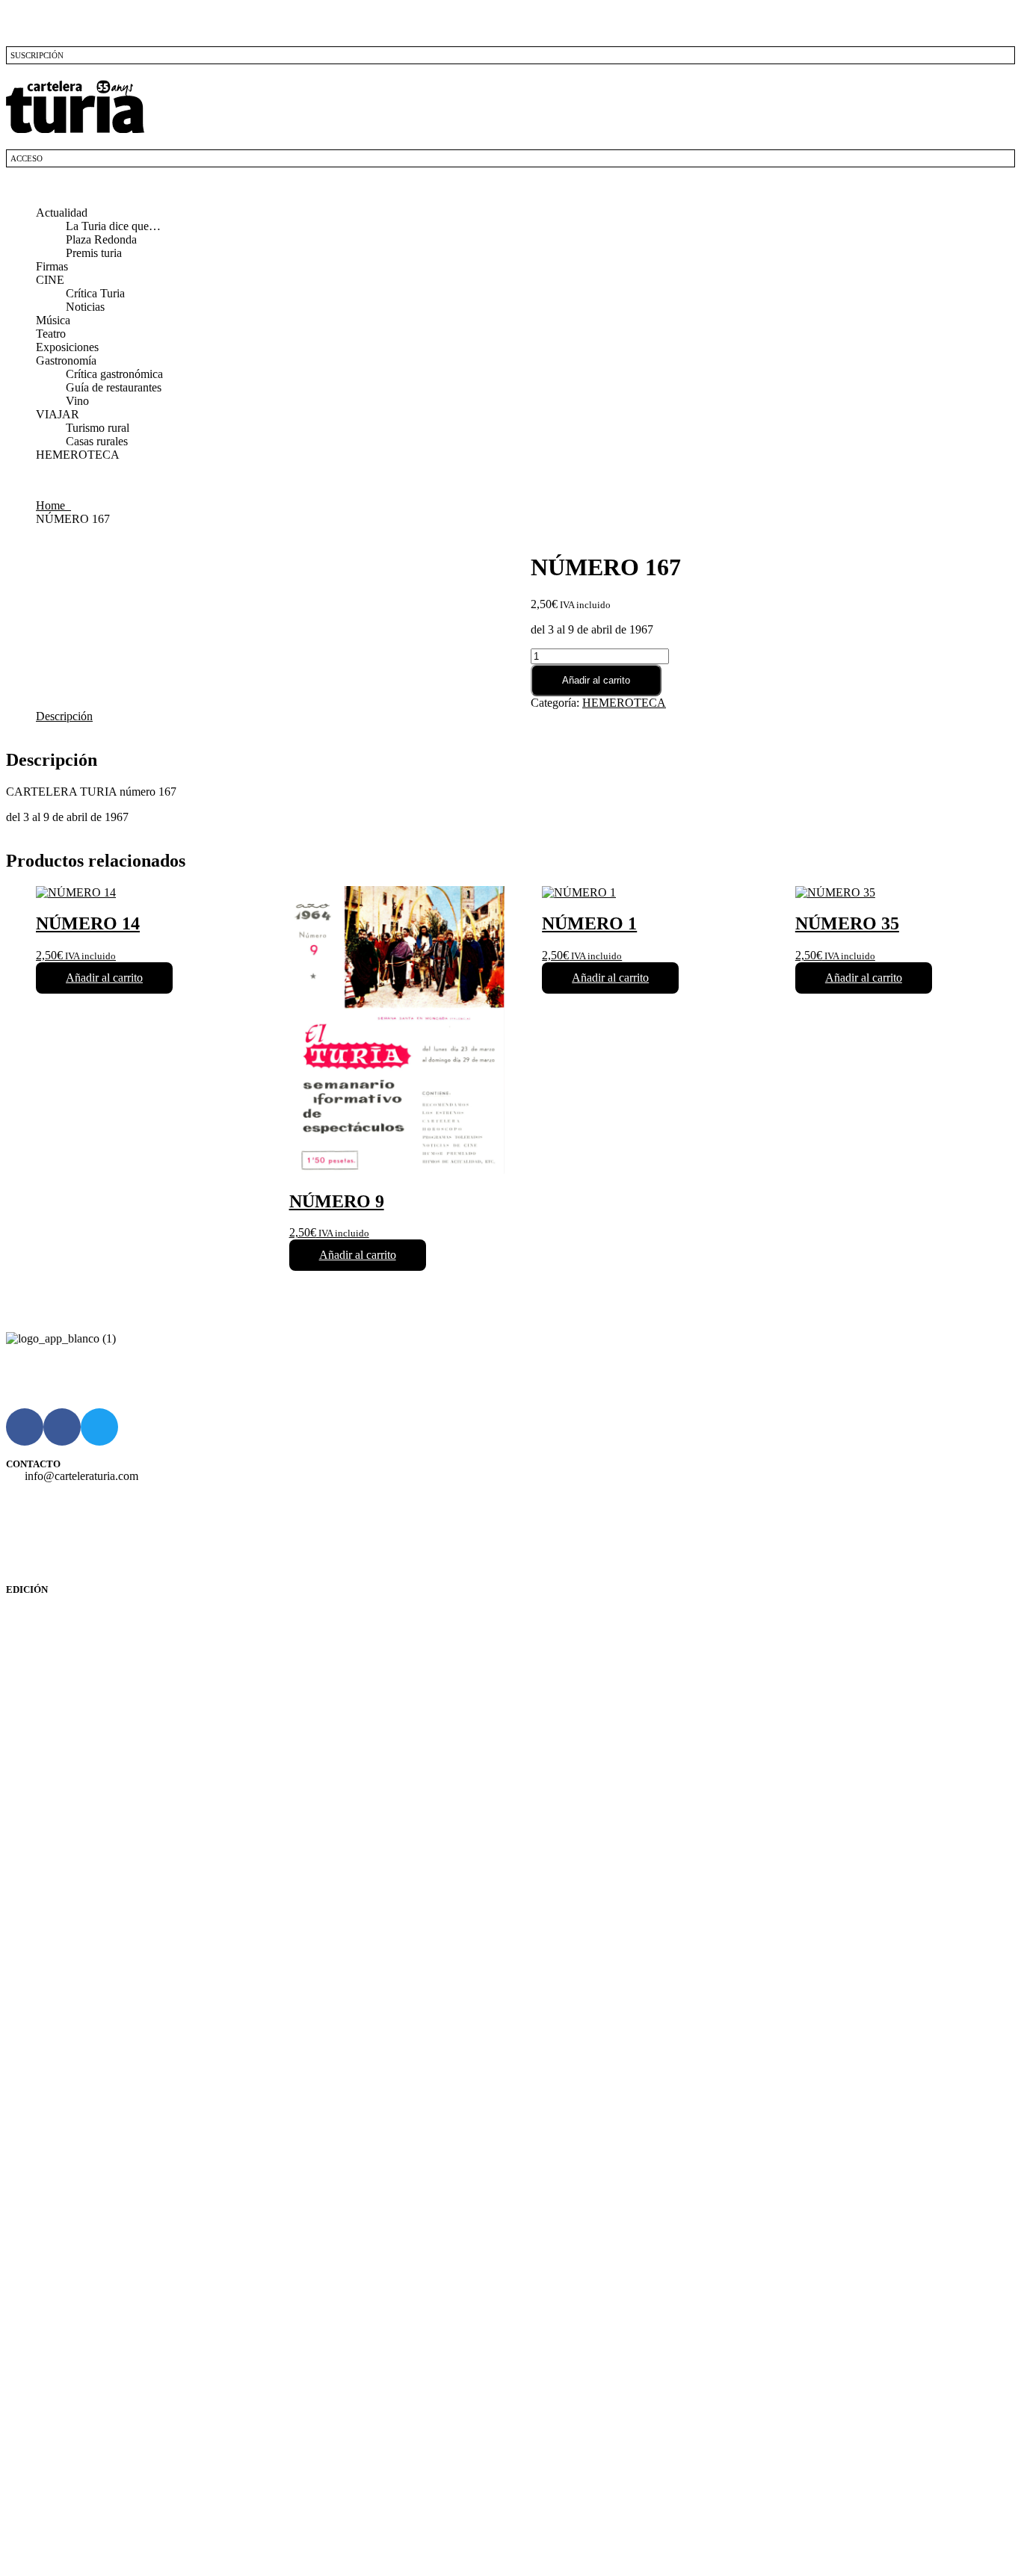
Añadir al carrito (596, 680)
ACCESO (27, 158)
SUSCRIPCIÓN (37, 55)
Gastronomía (66, 360)
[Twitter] (99, 1427)
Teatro (51, 334)
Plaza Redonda (101, 239)
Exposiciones (67, 347)
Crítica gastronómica (114, 374)
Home (53, 505)
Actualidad (62, 213)
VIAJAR (58, 414)
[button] (510, 188)
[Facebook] (25, 1427)
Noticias (85, 307)
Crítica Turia (95, 293)
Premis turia (94, 253)
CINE (50, 280)
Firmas (52, 266)
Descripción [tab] (64, 716)
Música (53, 320)
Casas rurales (97, 441)
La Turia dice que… (113, 226)
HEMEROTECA (78, 455)
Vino (77, 401)
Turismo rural (98, 428)
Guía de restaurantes (114, 387)
